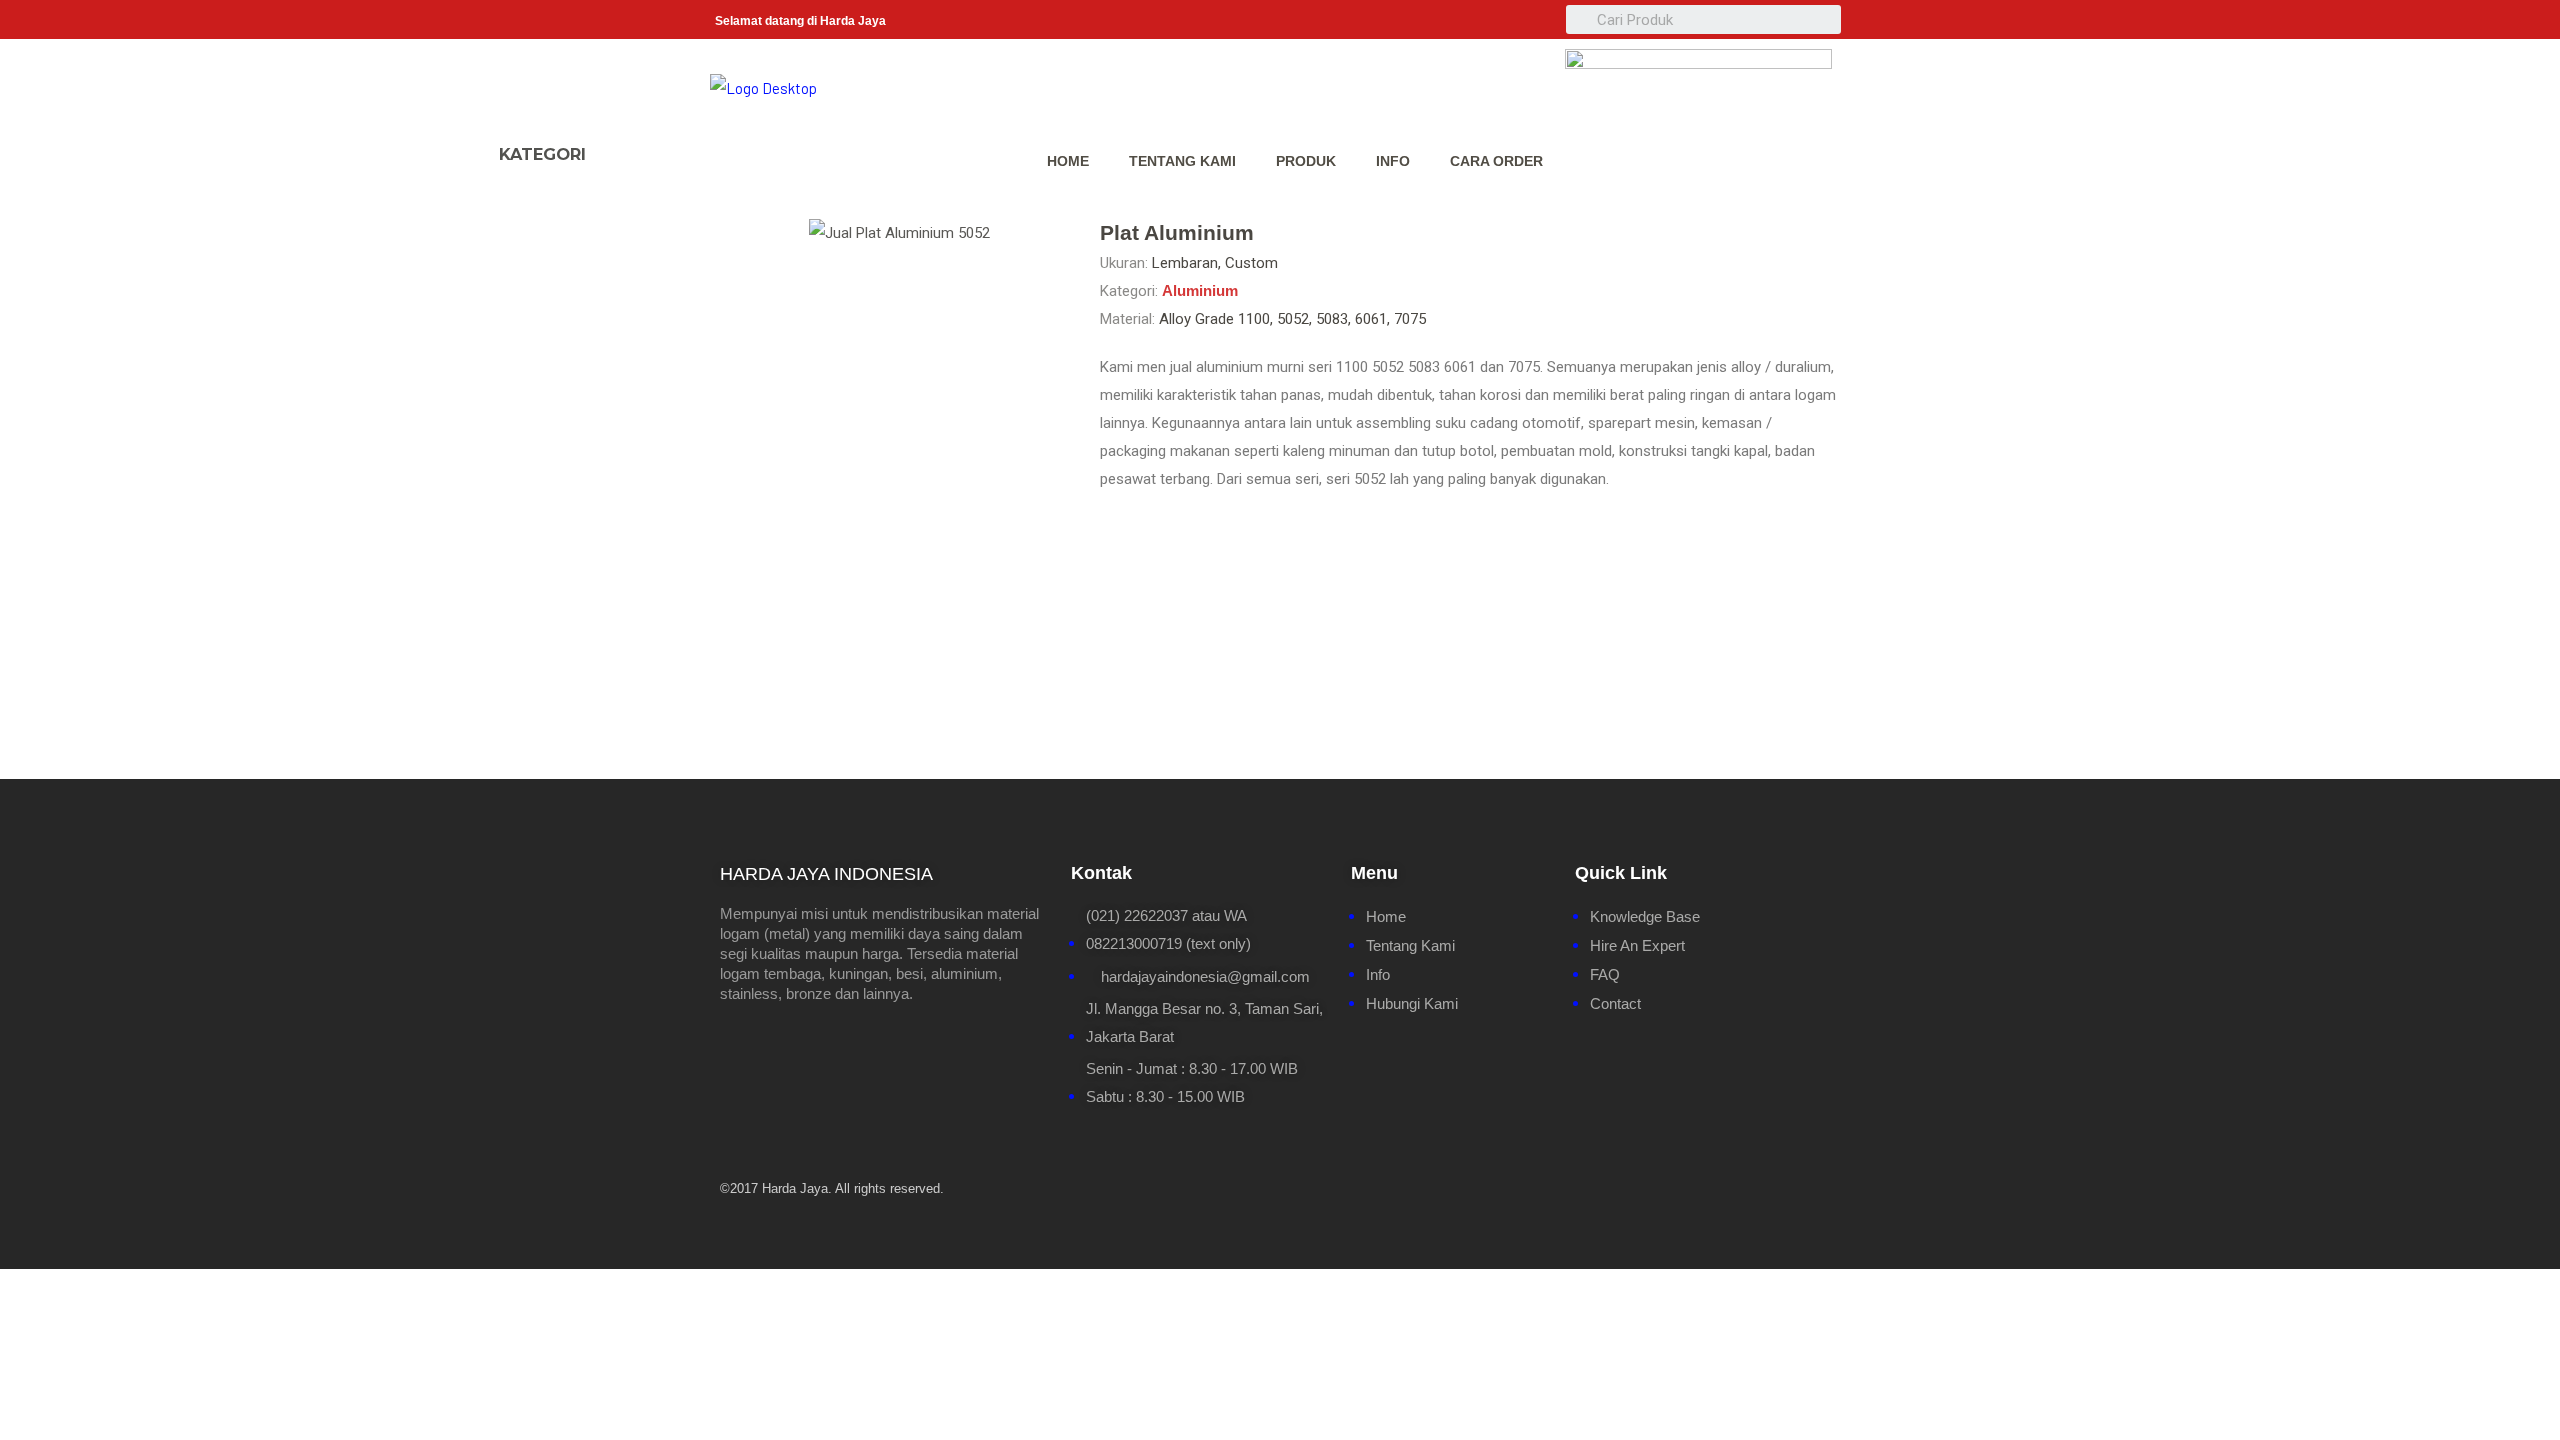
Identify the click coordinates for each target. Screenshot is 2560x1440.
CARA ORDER (1496, 161)
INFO (1393, 161)
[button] (623, 145)
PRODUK (1306, 161)
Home (1068, 161)
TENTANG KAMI (1182, 161)
